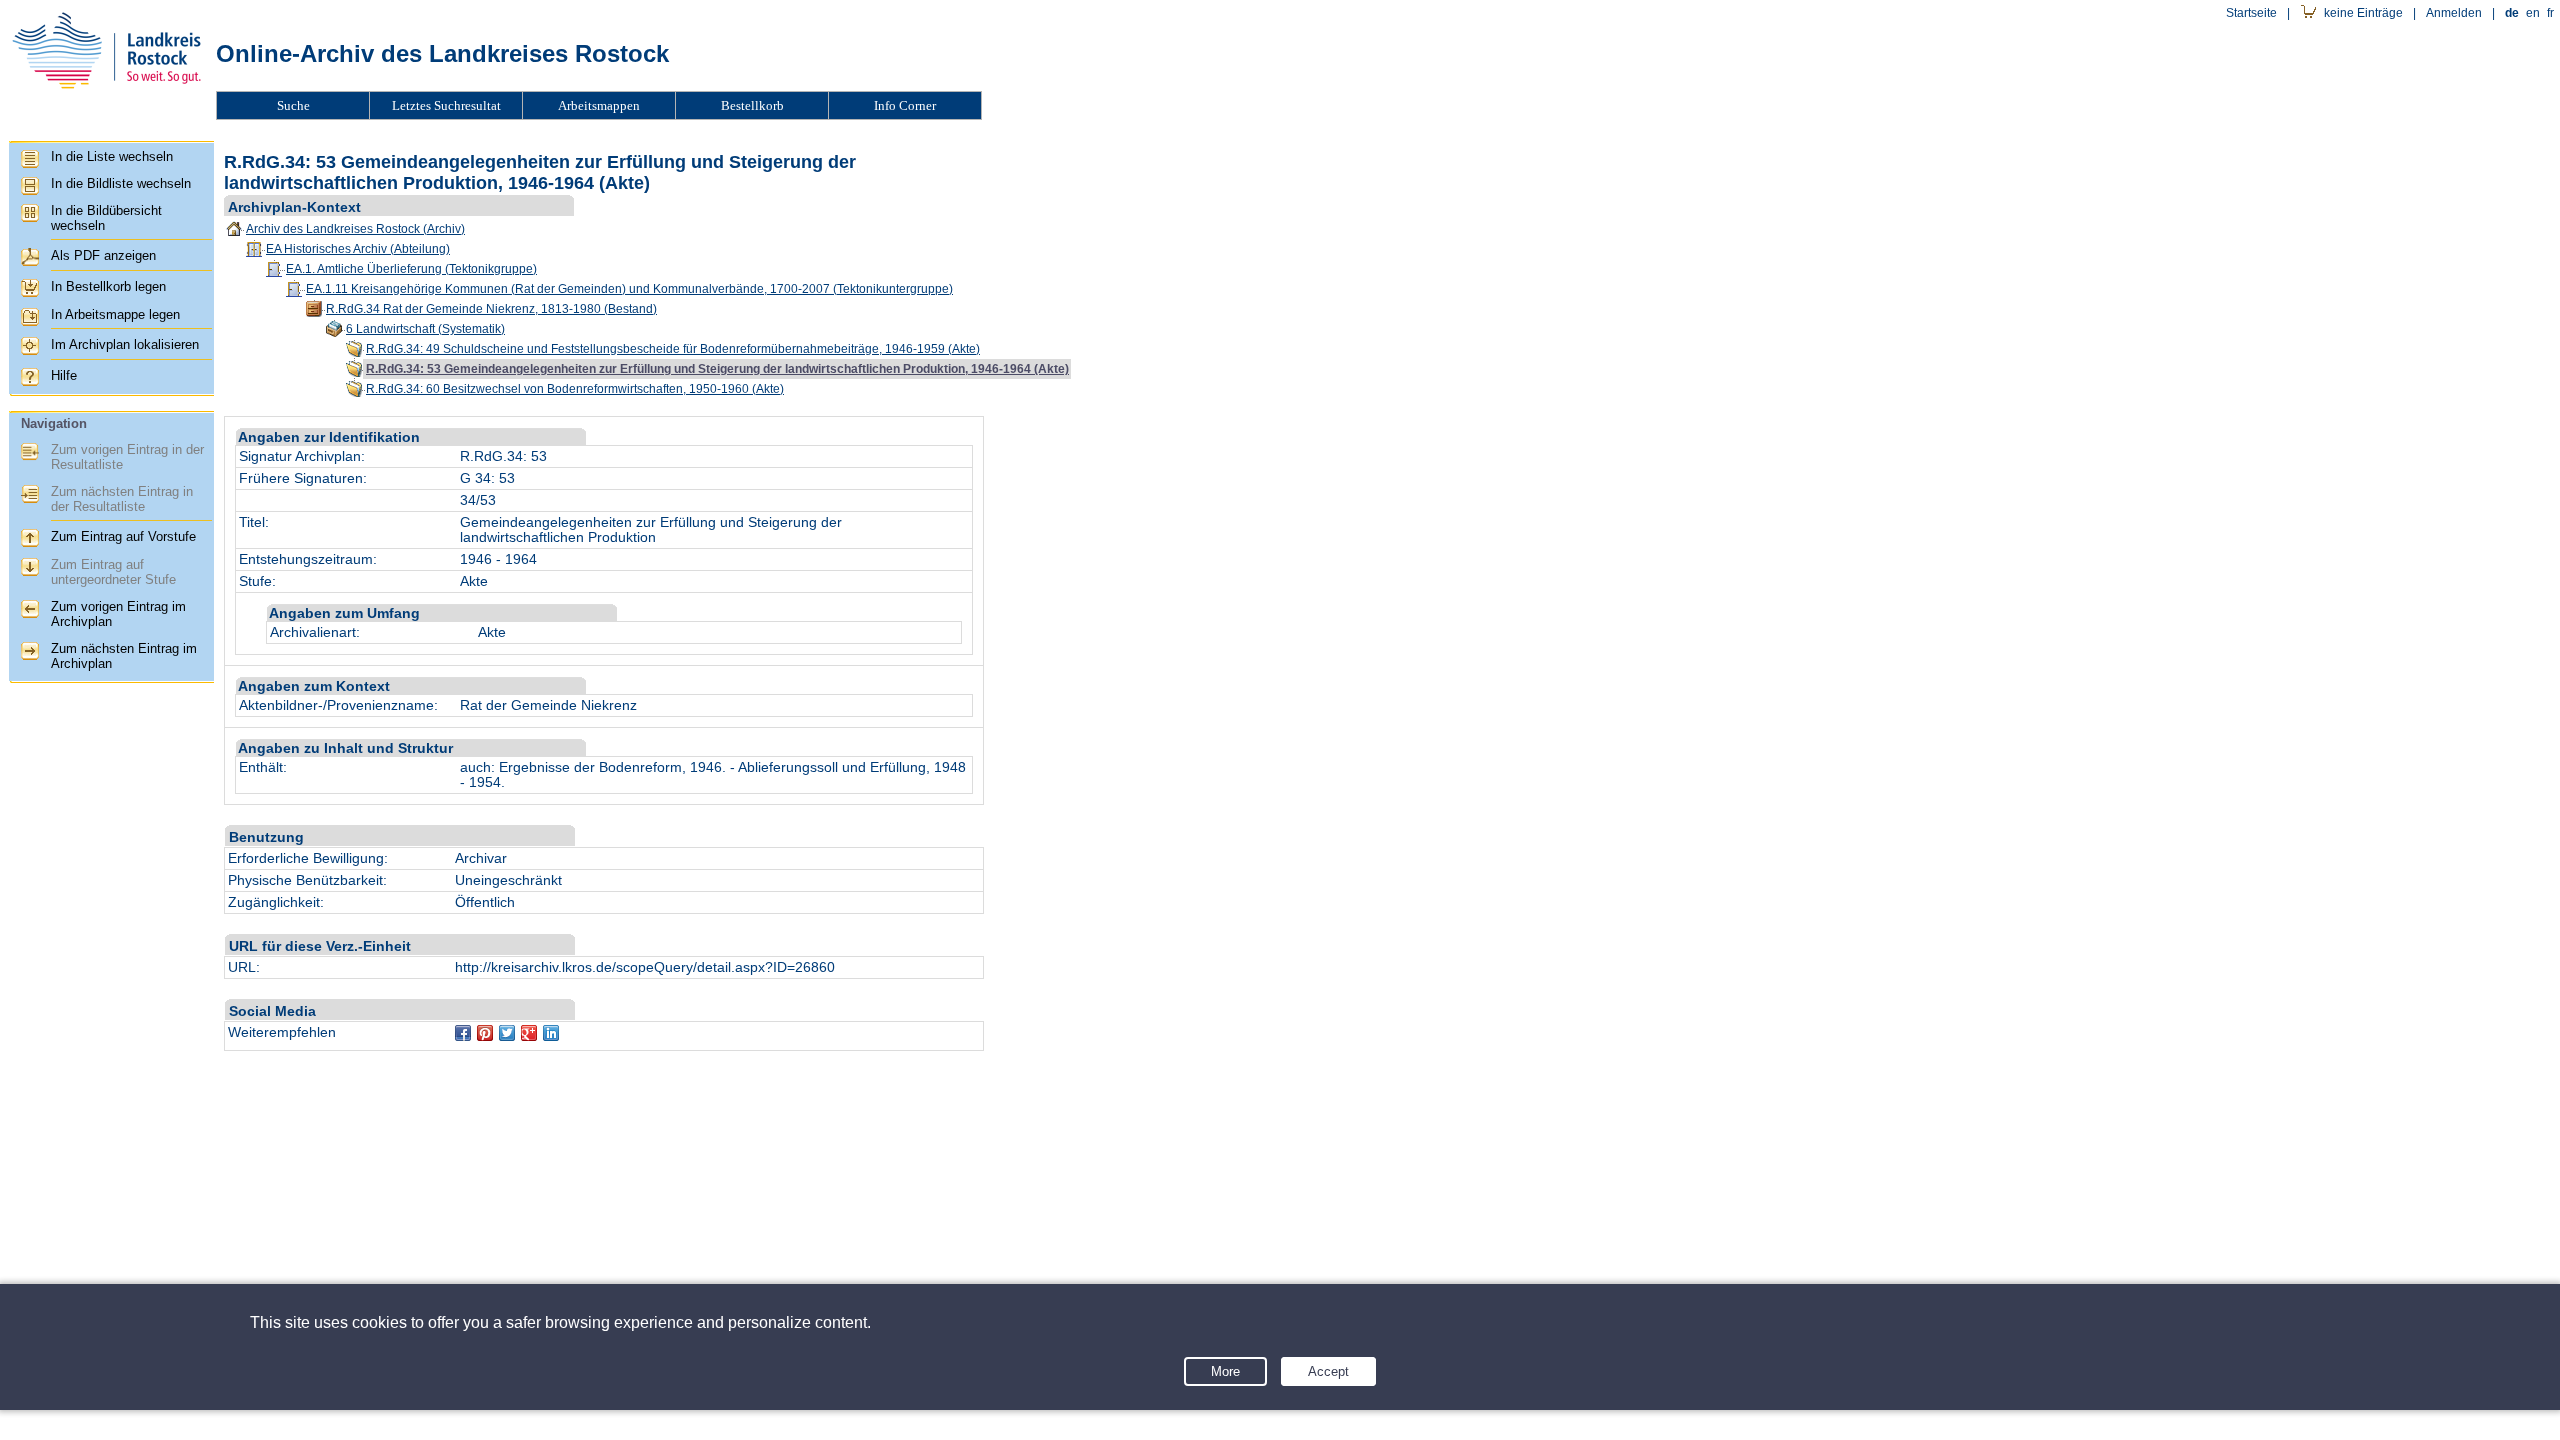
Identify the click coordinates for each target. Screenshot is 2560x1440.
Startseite (2251, 13)
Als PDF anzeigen (103, 255)
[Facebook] (463, 1033)
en (2533, 13)
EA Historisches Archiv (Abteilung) (358, 249)
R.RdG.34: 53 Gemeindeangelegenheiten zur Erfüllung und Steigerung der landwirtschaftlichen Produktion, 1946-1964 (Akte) (717, 369)
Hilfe (64, 375)
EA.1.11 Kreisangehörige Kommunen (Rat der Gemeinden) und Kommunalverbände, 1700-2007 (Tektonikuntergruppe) (629, 289)
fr (2550, 13)
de (2512, 13)
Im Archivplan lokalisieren (125, 344)
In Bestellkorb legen (108, 286)
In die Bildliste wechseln (121, 183)
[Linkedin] (551, 1033)
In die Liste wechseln (112, 156)
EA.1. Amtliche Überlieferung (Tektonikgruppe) (411, 269)
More (1225, 1371)
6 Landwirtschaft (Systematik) (425, 329)
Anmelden (2454, 13)
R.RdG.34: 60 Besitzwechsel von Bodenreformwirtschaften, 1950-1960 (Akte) (575, 389)
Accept (1328, 1371)
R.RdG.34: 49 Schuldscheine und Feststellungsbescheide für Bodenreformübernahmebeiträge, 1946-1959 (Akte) (673, 349)
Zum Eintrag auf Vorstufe (123, 536)
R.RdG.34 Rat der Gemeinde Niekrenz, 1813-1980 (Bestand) (491, 309)
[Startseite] (106, 96)
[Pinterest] (485, 1033)
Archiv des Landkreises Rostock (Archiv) (355, 229)
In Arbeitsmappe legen (115, 314)
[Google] (529, 1033)
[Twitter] (507, 1033)
